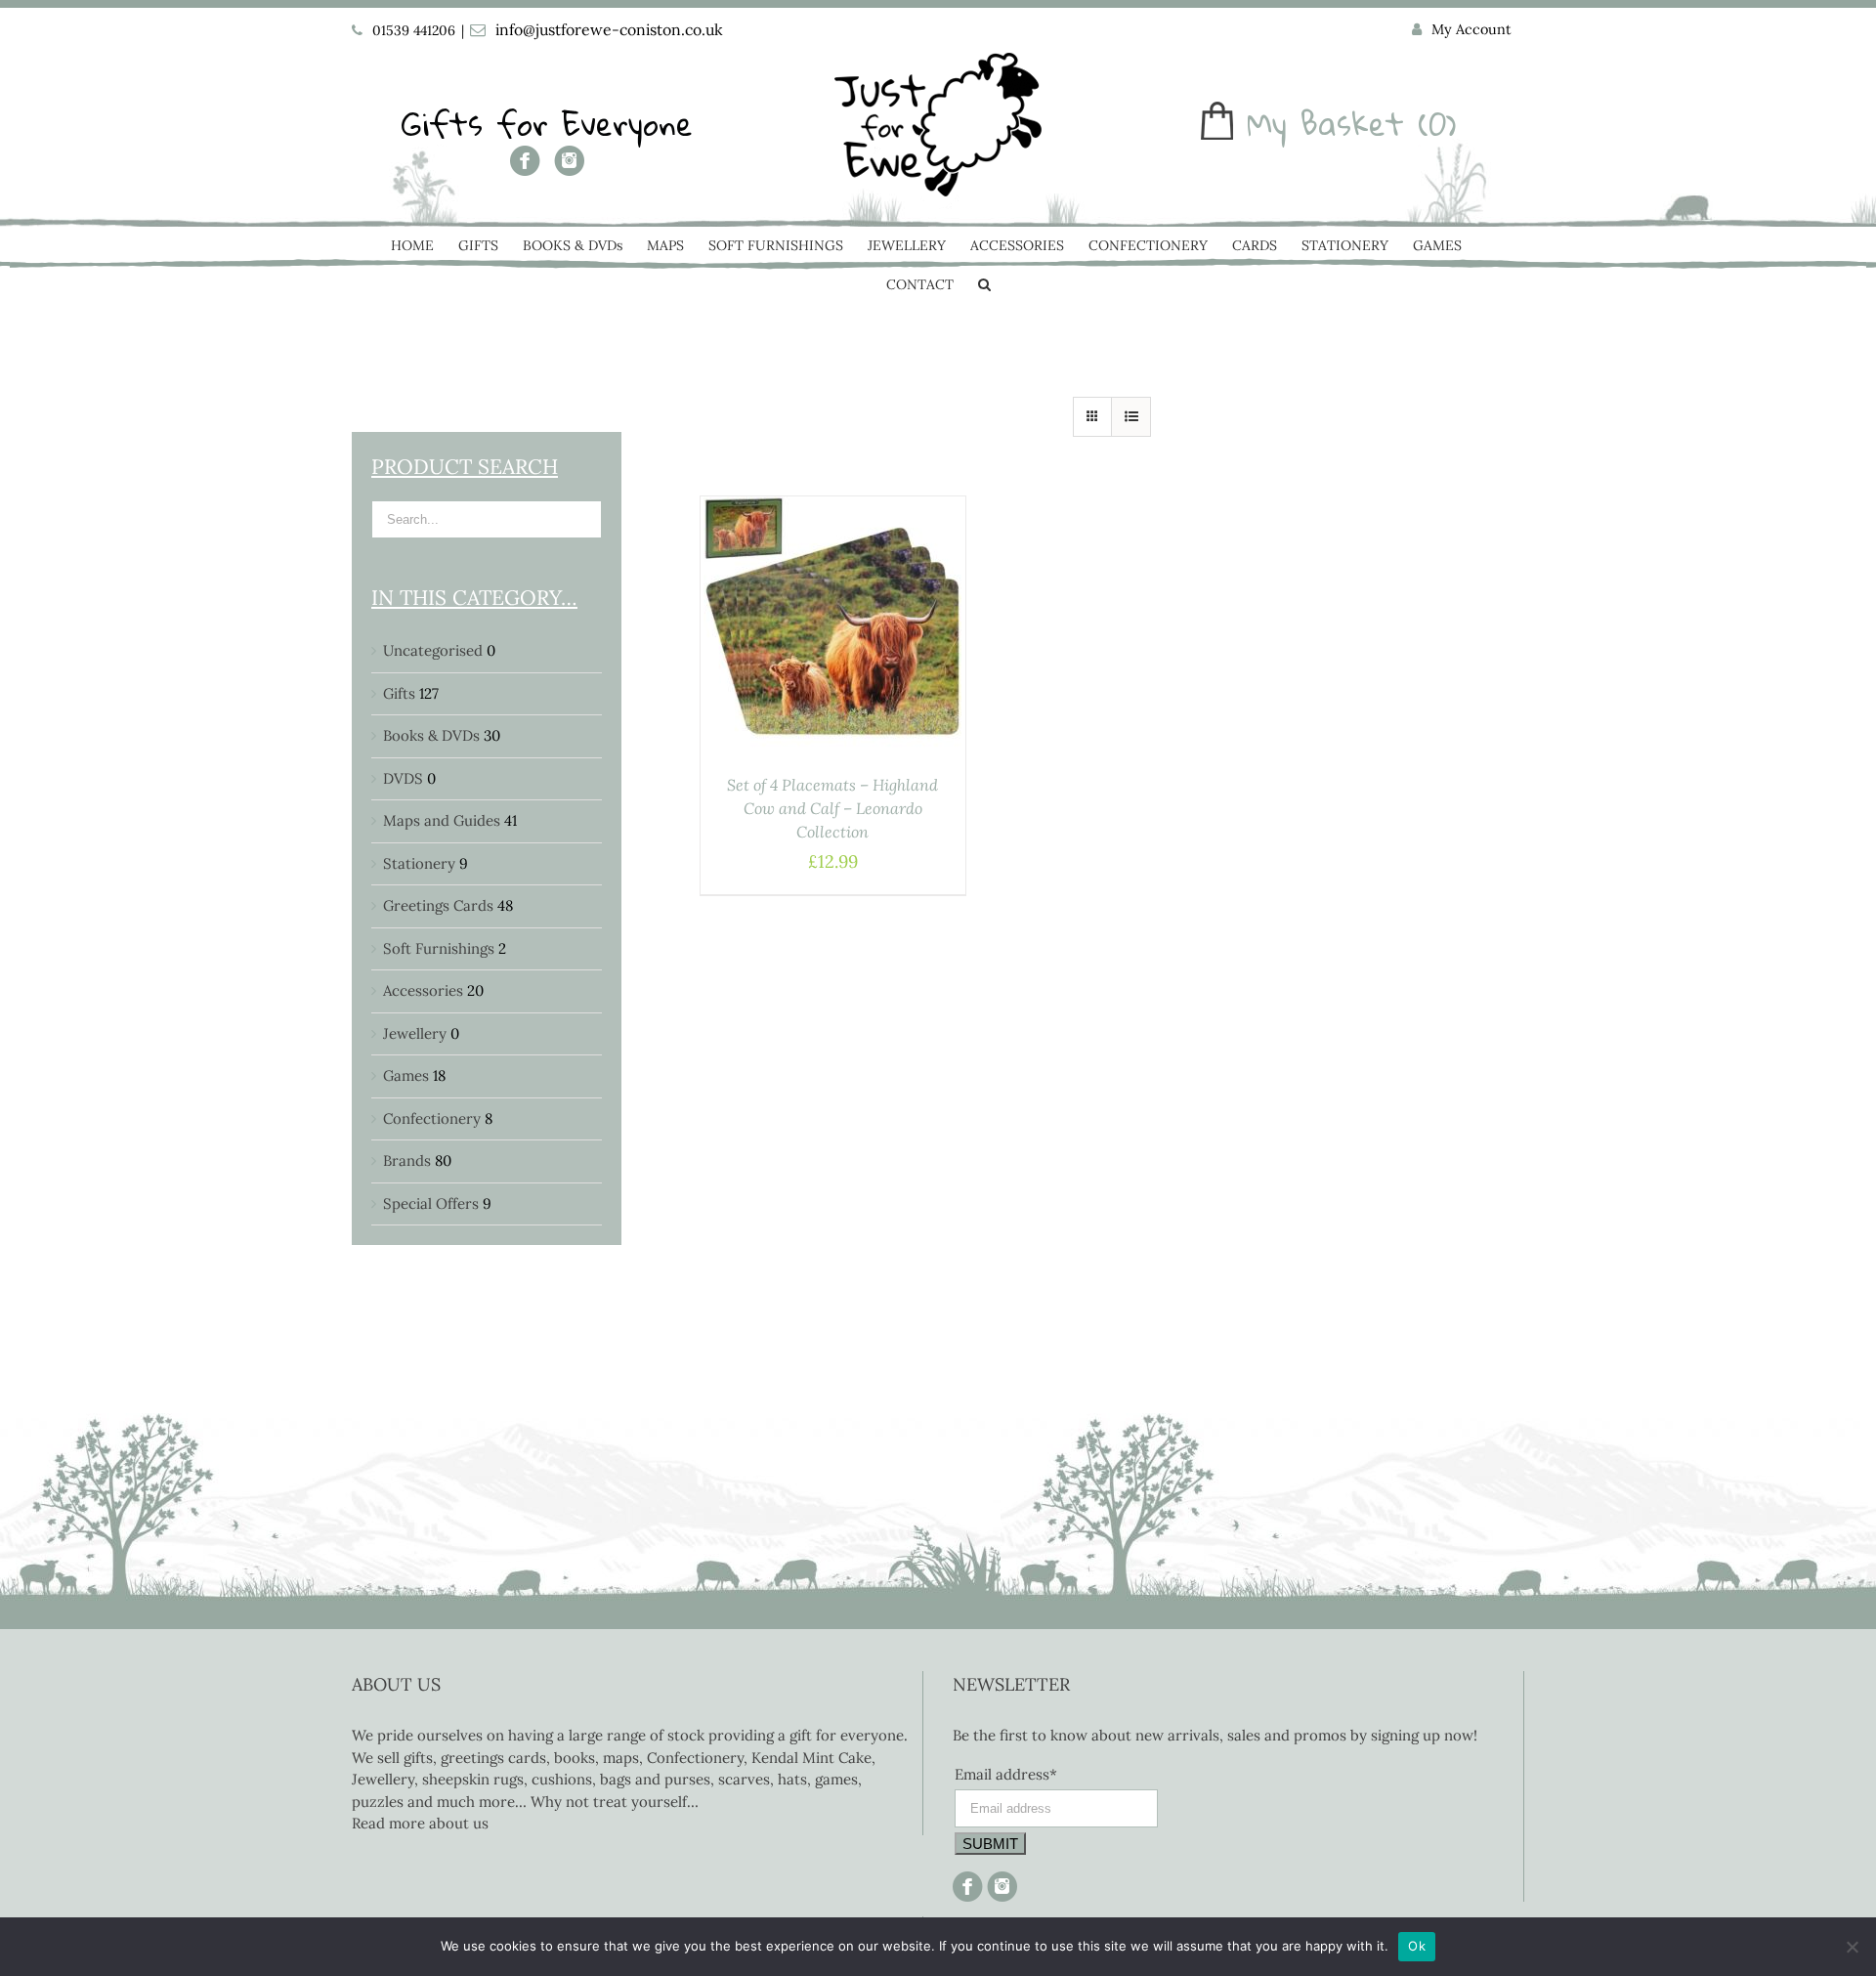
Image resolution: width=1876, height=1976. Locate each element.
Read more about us (420, 1823)
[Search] (984, 286)
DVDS (403, 778)
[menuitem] (1462, 30)
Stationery (419, 863)
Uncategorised (433, 650)
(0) (1437, 124)
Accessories (423, 990)
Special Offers (431, 1203)
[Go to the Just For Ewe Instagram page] (569, 168)
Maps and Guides (442, 820)
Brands (407, 1160)
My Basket (1325, 124)
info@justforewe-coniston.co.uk (609, 29)
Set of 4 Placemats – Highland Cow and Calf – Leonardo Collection (832, 808)
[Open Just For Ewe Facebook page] (525, 168)
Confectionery (432, 1118)
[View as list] (1131, 417)
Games (406, 1075)
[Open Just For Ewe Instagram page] (1000, 1882)
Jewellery (415, 1033)
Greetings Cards (438, 905)
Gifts (399, 693)
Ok (1417, 1946)
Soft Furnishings (439, 948)
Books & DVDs (431, 735)
